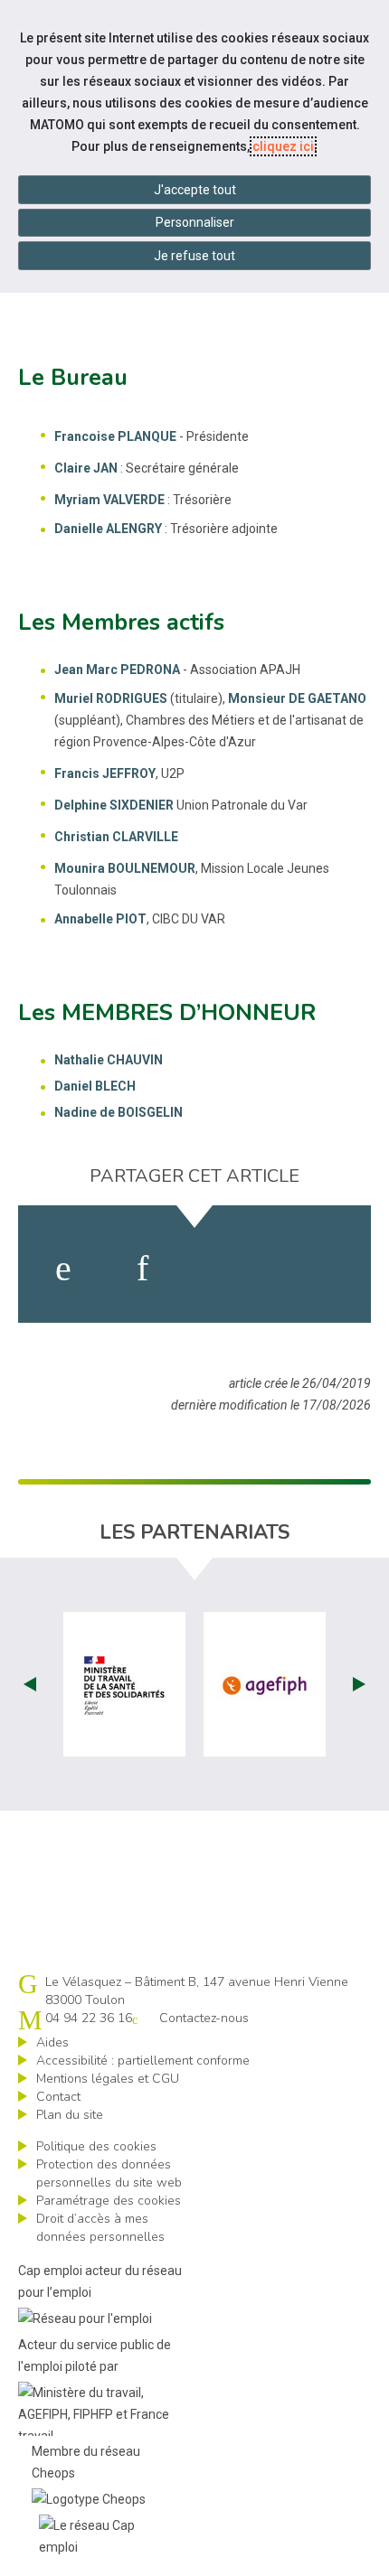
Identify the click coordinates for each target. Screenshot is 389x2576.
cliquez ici (283, 146)
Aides (52, 2042)
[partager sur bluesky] (320, 1269)
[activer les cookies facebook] (63, 1269)
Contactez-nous (204, 2018)
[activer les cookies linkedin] (142, 1269)
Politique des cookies (96, 2146)
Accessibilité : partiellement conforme (143, 2061)
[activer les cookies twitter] (227, 1269)
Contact (58, 2097)
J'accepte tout (195, 190)
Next (359, 1684)
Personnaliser (195, 222)
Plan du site (70, 2115)
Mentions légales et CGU (108, 2079)
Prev (30, 1684)
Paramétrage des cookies (109, 2201)
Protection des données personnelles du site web (109, 2173)
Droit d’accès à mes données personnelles (100, 2228)
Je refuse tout (194, 256)
